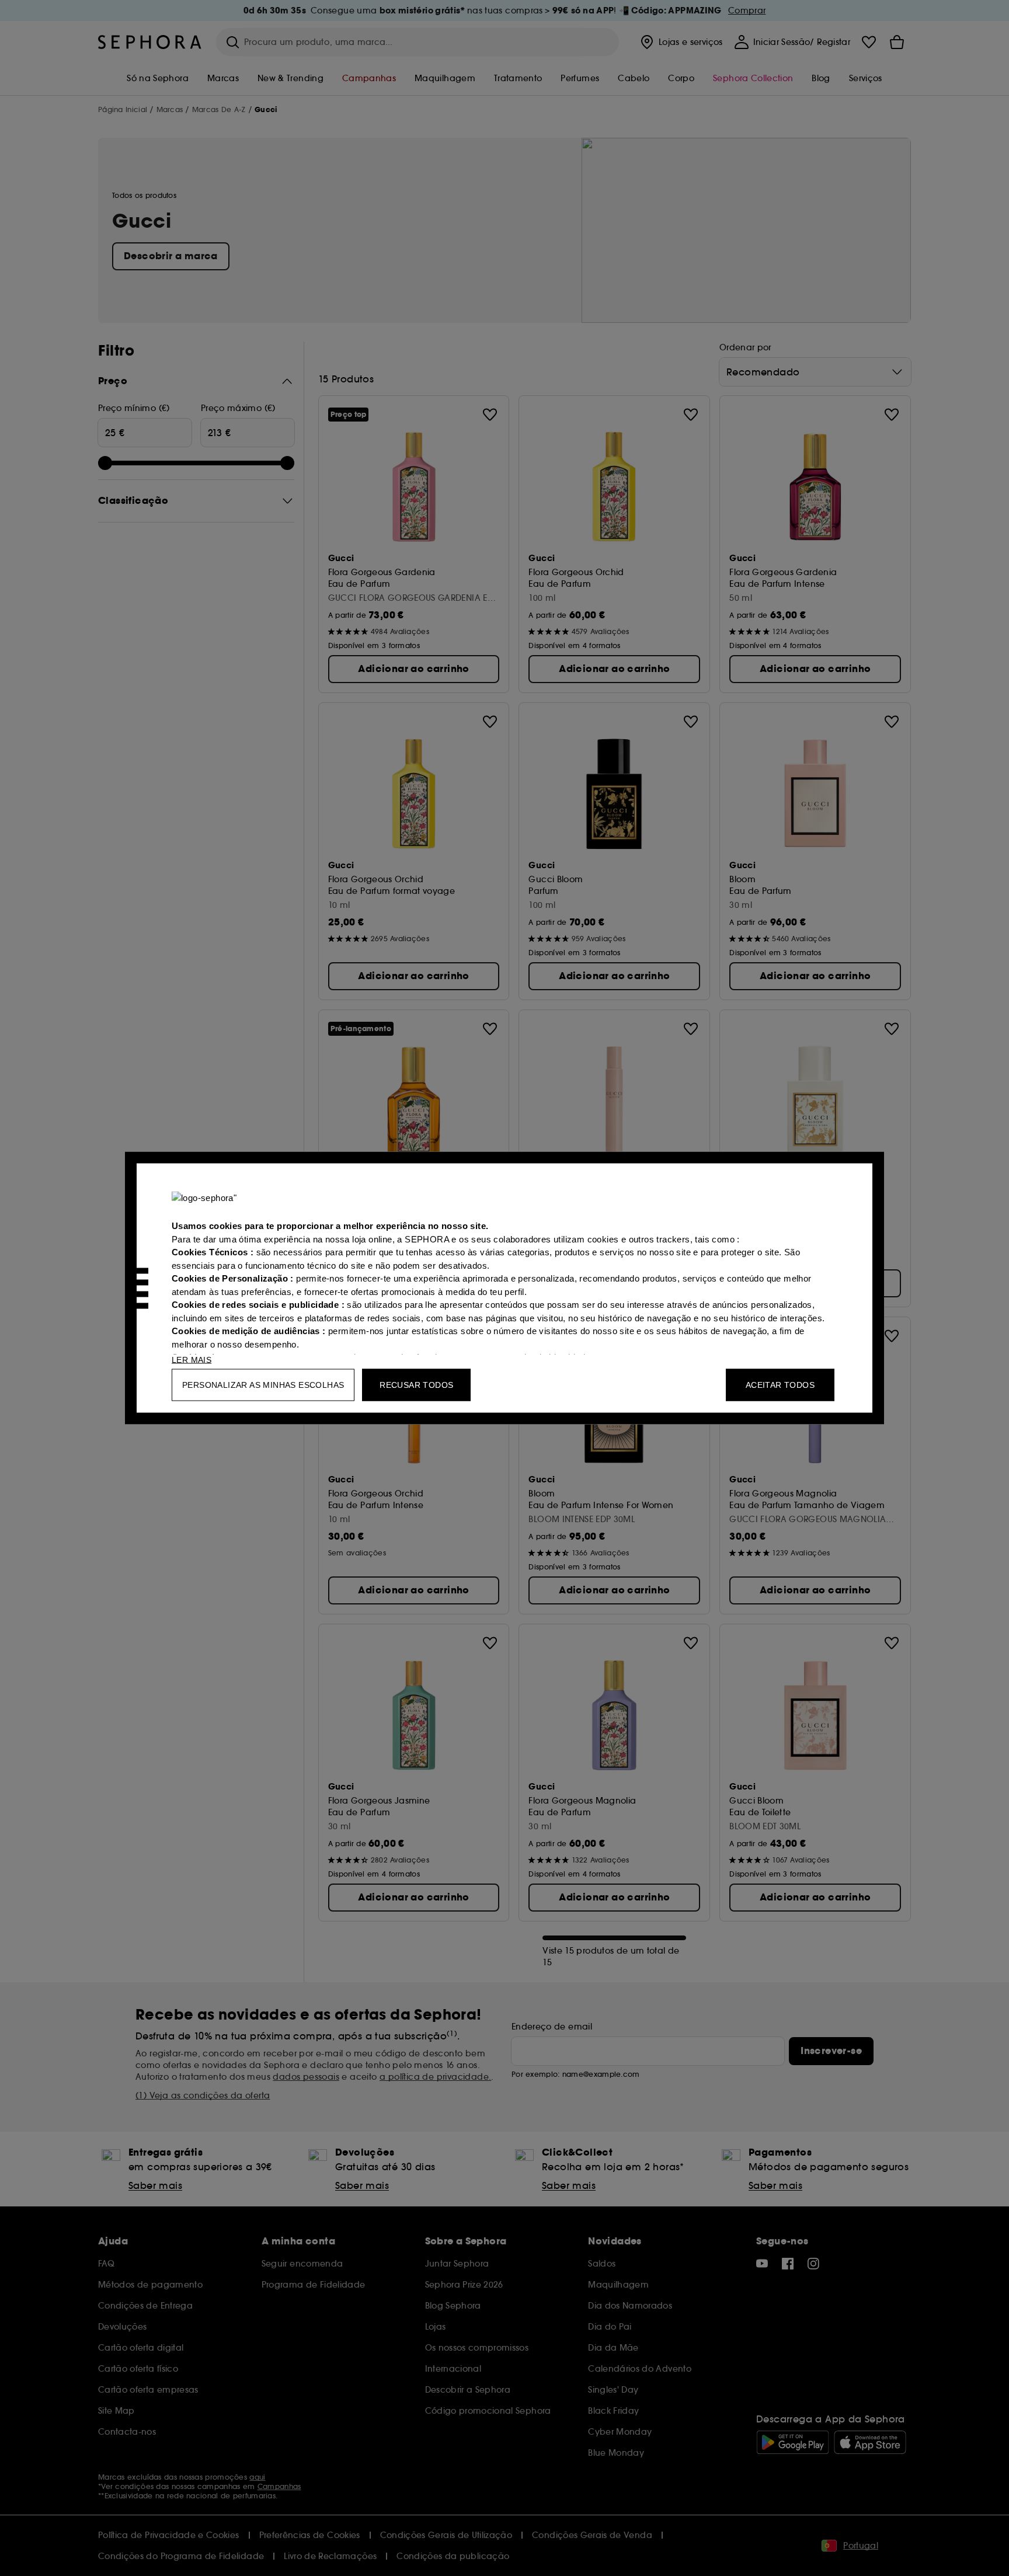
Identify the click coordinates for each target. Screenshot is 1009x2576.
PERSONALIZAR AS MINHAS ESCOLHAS (263, 1385)
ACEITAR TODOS (780, 1385)
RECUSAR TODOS (416, 1385)
